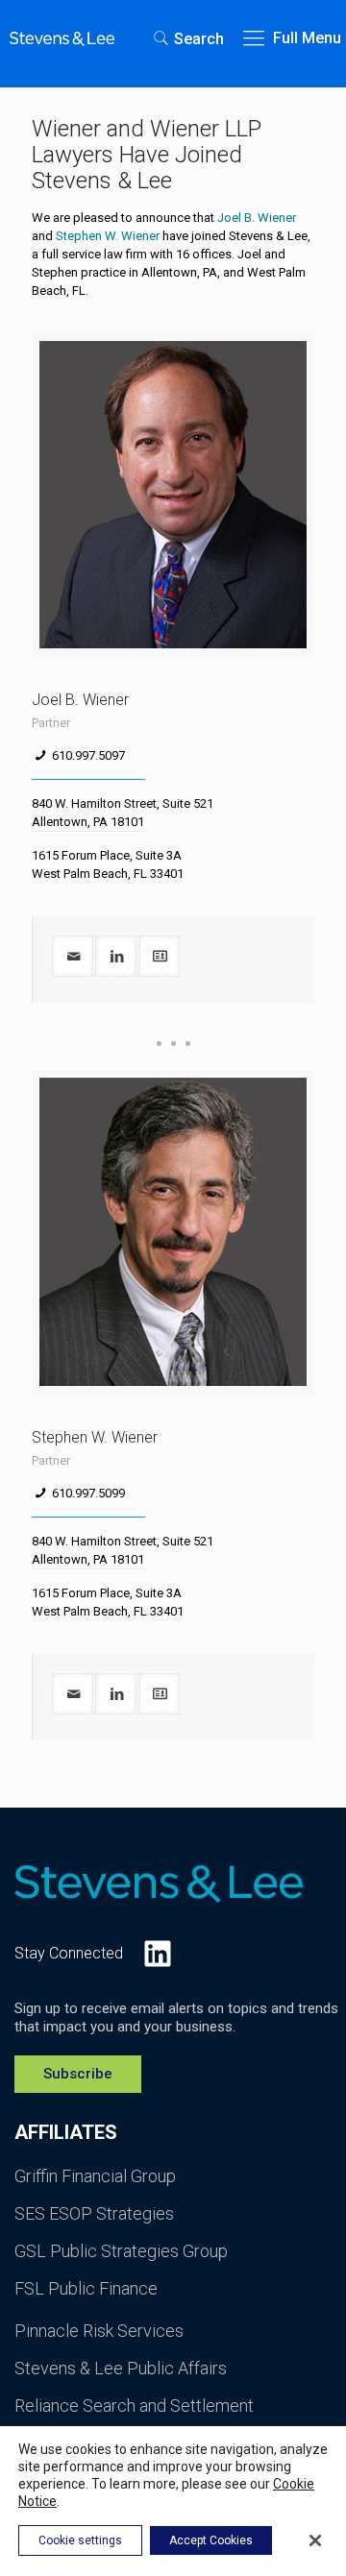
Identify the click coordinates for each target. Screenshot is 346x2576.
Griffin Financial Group (95, 2176)
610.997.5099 (88, 1493)
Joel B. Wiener (257, 218)
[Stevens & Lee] (62, 38)
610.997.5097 (88, 755)
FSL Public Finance (86, 2288)
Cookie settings (80, 2540)
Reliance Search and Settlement (134, 2406)
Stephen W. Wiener (108, 236)
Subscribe (78, 2074)
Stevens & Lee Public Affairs (121, 2368)
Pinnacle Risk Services (99, 2331)
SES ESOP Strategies (94, 2213)
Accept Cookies (211, 2540)
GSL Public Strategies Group (121, 2251)
